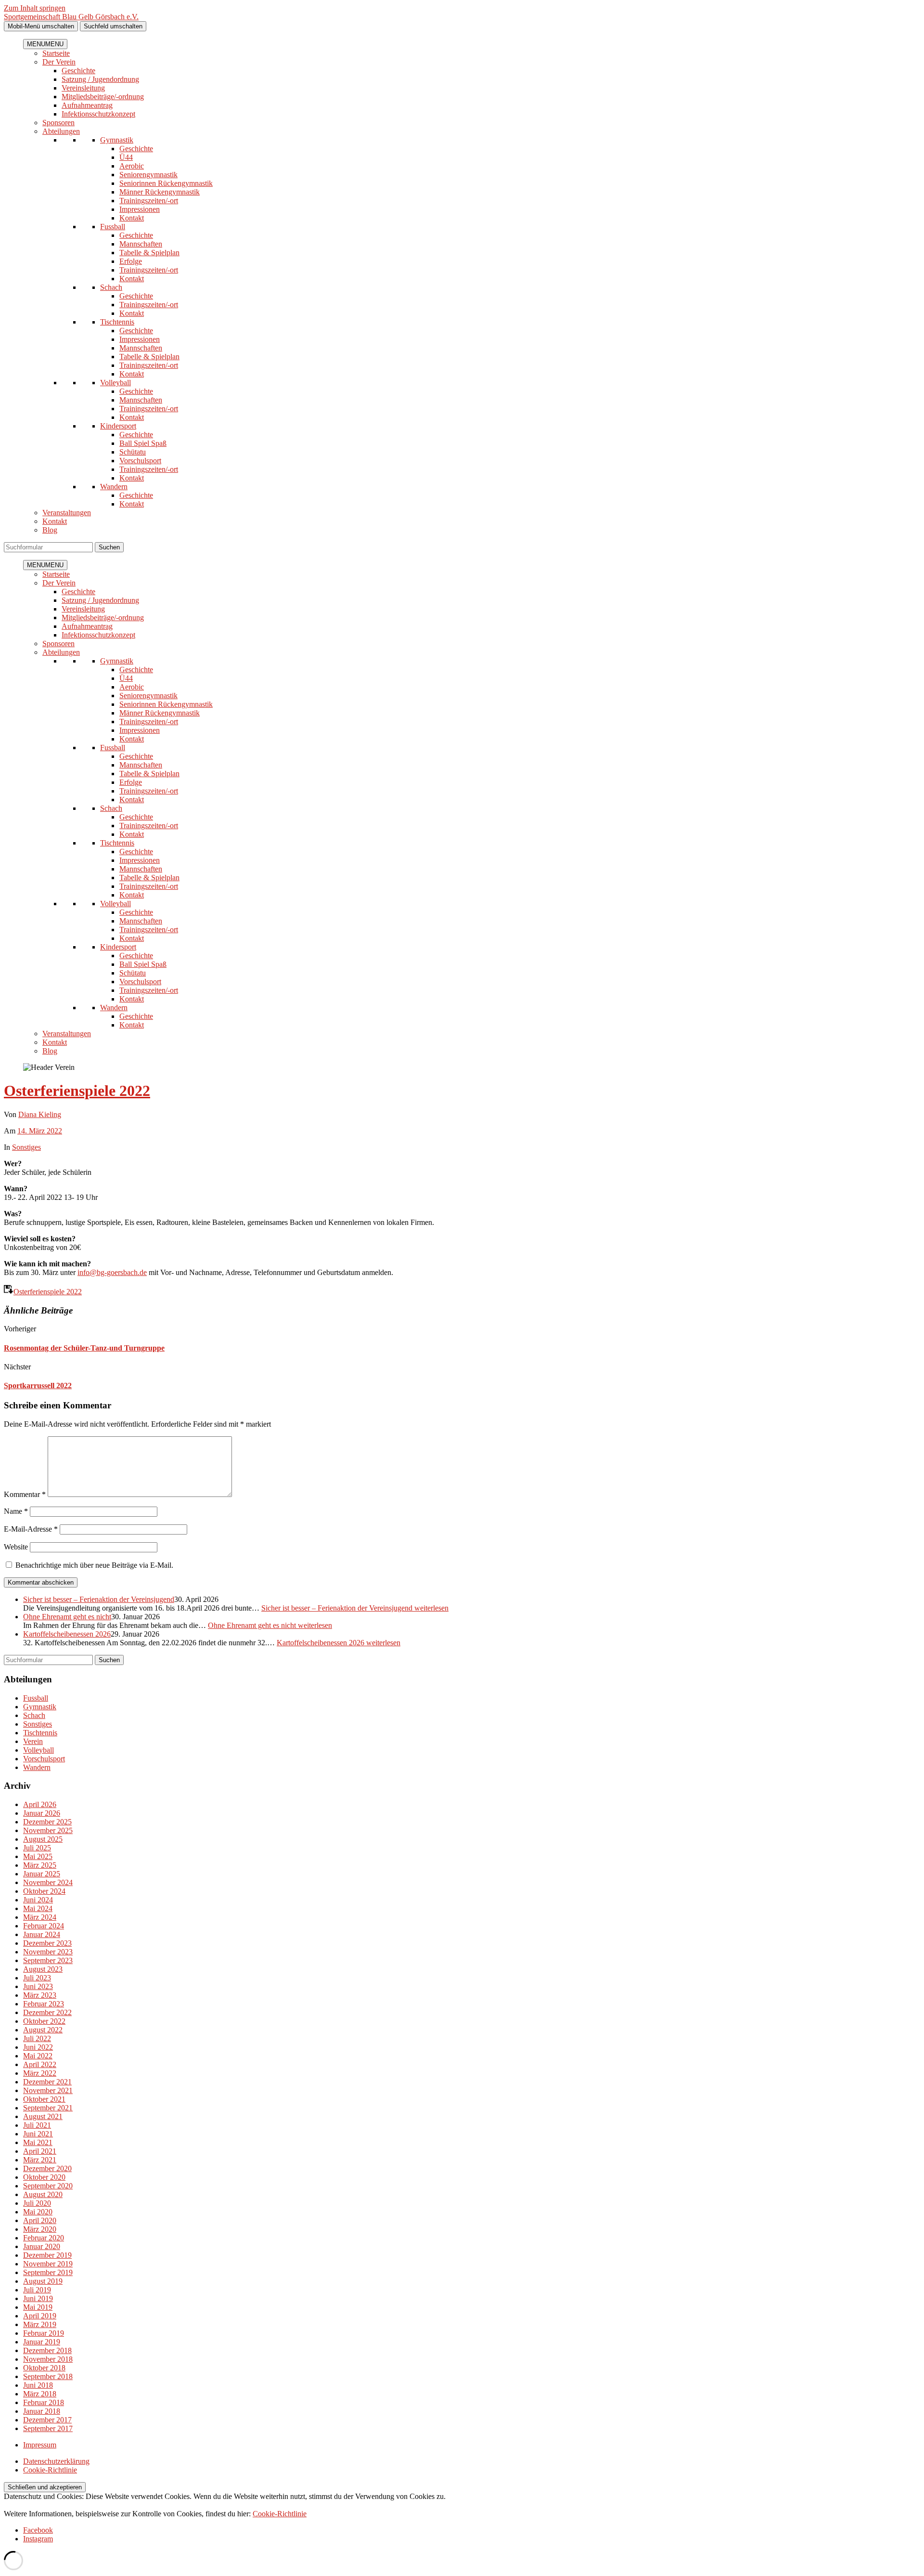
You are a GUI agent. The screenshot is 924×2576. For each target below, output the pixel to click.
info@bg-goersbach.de (112, 1272)
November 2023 (48, 1952)
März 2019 (40, 2324)
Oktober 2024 (44, 1891)
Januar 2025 (42, 1874)
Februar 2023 (44, 2004)
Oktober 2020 (44, 2177)
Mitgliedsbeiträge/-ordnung (103, 97)
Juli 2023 (37, 1978)
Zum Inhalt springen (35, 8)
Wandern (114, 487)
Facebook (38, 2530)
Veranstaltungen (67, 513)
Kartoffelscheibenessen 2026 (67, 1634)
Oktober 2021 (44, 2099)
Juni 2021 (38, 2134)
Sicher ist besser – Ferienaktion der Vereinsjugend (99, 1599)
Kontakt (132, 218)
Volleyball (115, 383)
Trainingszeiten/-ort (149, 201)
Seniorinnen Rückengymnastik (166, 183)
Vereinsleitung (83, 88)
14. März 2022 (40, 1131)
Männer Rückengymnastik (160, 192)
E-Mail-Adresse (31, 1529)
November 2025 (48, 1830)
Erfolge (131, 261)
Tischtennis (117, 322)
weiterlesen (355, 1608)
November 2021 (48, 2090)
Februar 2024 (44, 1926)
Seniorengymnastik (148, 175)
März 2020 (40, 2229)
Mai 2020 (38, 2212)
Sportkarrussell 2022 (38, 1386)
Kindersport (118, 426)
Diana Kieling (40, 1114)
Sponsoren (58, 123)
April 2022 (40, 2064)
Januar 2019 (42, 2342)
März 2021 (40, 2160)
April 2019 (40, 2316)
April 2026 (40, 1804)
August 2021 (43, 2116)
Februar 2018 (44, 2402)
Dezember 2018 (47, 2350)
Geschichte (78, 71)
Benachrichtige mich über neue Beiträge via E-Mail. (94, 1565)
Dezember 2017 (47, 2420)
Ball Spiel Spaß (143, 443)
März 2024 (40, 1917)
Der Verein (59, 62)
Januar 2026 (42, 1813)
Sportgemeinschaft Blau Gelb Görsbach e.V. (71, 17)
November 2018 (48, 2359)
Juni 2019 (38, 2298)
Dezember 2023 (47, 1943)
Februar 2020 (44, 2238)
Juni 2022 (38, 2047)
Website (16, 1547)
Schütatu (133, 452)
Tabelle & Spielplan (149, 253)
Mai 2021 (38, 2142)
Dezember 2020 (47, 2168)
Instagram (38, 2539)
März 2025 (40, 1865)
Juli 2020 (37, 2203)
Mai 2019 (38, 2307)
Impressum (40, 2445)
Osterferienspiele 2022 (77, 1091)
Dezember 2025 (47, 1822)
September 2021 (48, 2108)
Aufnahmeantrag (87, 105)
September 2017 (48, 2428)
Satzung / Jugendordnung (100, 79)
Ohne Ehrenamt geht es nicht (67, 1617)
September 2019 (48, 2272)
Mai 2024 (38, 1908)
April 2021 (40, 2151)
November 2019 (48, 2264)
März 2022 (40, 2073)
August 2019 (43, 2281)
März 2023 (40, 1995)
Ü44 (126, 157)
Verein (33, 1741)
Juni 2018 (38, 2385)
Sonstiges (26, 1147)
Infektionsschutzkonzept (98, 114)
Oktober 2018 (44, 2368)
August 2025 (43, 1839)
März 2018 (40, 2394)
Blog (50, 530)
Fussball (113, 227)
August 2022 (43, 2030)
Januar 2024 (42, 1934)
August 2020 (43, 2194)
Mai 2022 (38, 2056)
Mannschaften (141, 244)
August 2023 (43, 1969)
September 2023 (48, 1960)
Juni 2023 (38, 1986)
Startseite (56, 53)
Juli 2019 (37, 2290)
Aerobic (132, 166)
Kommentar (25, 1494)
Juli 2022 (37, 2038)
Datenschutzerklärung (56, 2461)
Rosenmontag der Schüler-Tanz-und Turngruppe (84, 1348)
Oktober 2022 (44, 2021)
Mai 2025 (38, 1856)
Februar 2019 (44, 2333)
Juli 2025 (37, 1848)
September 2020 (48, 2186)
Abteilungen (61, 131)
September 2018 (48, 2376)
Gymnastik (117, 140)
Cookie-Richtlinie (50, 2470)
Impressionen (140, 209)
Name (16, 1511)
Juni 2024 (38, 1900)
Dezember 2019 (47, 2255)
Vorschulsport (140, 461)
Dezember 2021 (47, 2082)
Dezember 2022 (47, 2012)
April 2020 (40, 2220)
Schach (111, 287)
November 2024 (48, 1882)
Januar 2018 (42, 2411)
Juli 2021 (37, 2125)
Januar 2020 (42, 2246)
